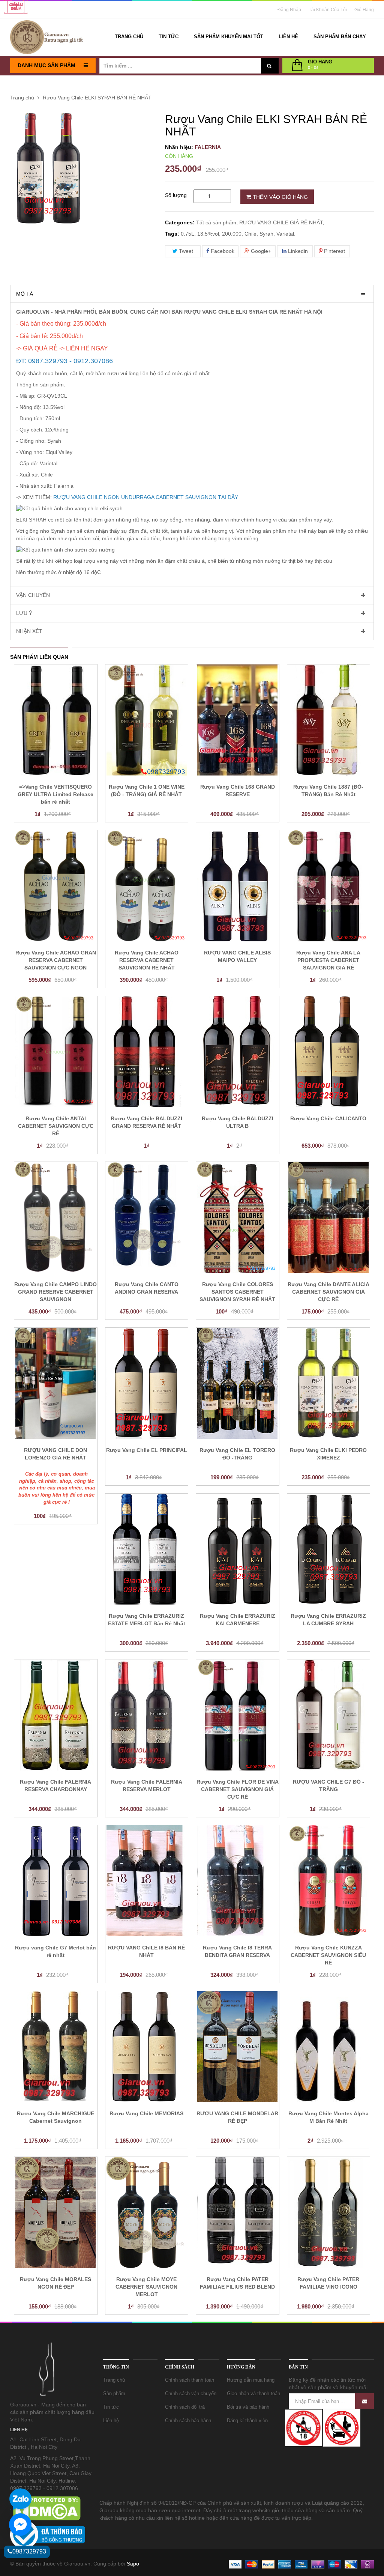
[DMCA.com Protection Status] (46, 2508)
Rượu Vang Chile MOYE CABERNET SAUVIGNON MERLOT (146, 2287)
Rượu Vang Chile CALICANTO (328, 1118)
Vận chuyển (33, 595)
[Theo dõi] (364, 2401)
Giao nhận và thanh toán (253, 2393)
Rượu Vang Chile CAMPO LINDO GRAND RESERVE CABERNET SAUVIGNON (55, 1292)
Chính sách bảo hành (188, 2420)
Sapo (133, 2564)
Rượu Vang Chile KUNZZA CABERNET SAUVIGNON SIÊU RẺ (328, 1955)
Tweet (185, 251)
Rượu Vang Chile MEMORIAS (146, 2113)
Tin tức (111, 2407)
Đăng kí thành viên (247, 2420)
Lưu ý (24, 613)
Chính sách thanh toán (190, 2380)
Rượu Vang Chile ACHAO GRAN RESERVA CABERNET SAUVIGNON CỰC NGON (56, 960)
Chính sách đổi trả (185, 2407)
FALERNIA (208, 147)
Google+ (260, 251)
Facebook (222, 251)
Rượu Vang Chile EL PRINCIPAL (147, 1450)
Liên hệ (111, 2420)
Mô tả (25, 294)
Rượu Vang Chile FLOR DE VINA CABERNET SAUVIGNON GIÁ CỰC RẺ (238, 1789)
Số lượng (176, 195)
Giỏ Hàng (364, 10)
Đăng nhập (289, 10)
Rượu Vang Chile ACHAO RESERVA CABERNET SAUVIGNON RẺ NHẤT (147, 960)
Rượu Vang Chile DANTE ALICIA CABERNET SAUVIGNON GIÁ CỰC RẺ (328, 1292)
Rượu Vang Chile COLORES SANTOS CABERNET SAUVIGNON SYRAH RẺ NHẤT (237, 1292)
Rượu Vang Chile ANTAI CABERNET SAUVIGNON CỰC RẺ (56, 1126)
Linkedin (297, 251)
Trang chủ (114, 2380)
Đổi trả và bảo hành (248, 2407)
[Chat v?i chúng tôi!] (20, 2525)
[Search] (269, 66)
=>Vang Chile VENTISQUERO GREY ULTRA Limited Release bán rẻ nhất (55, 794)
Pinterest (334, 251)
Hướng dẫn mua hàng (251, 2380)
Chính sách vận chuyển (191, 2393)
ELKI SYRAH (31, 520)
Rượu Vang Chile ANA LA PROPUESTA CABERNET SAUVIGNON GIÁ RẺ (328, 960)
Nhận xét (29, 631)
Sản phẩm (114, 2393)
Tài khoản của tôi (328, 10)
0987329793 (29, 2551)
